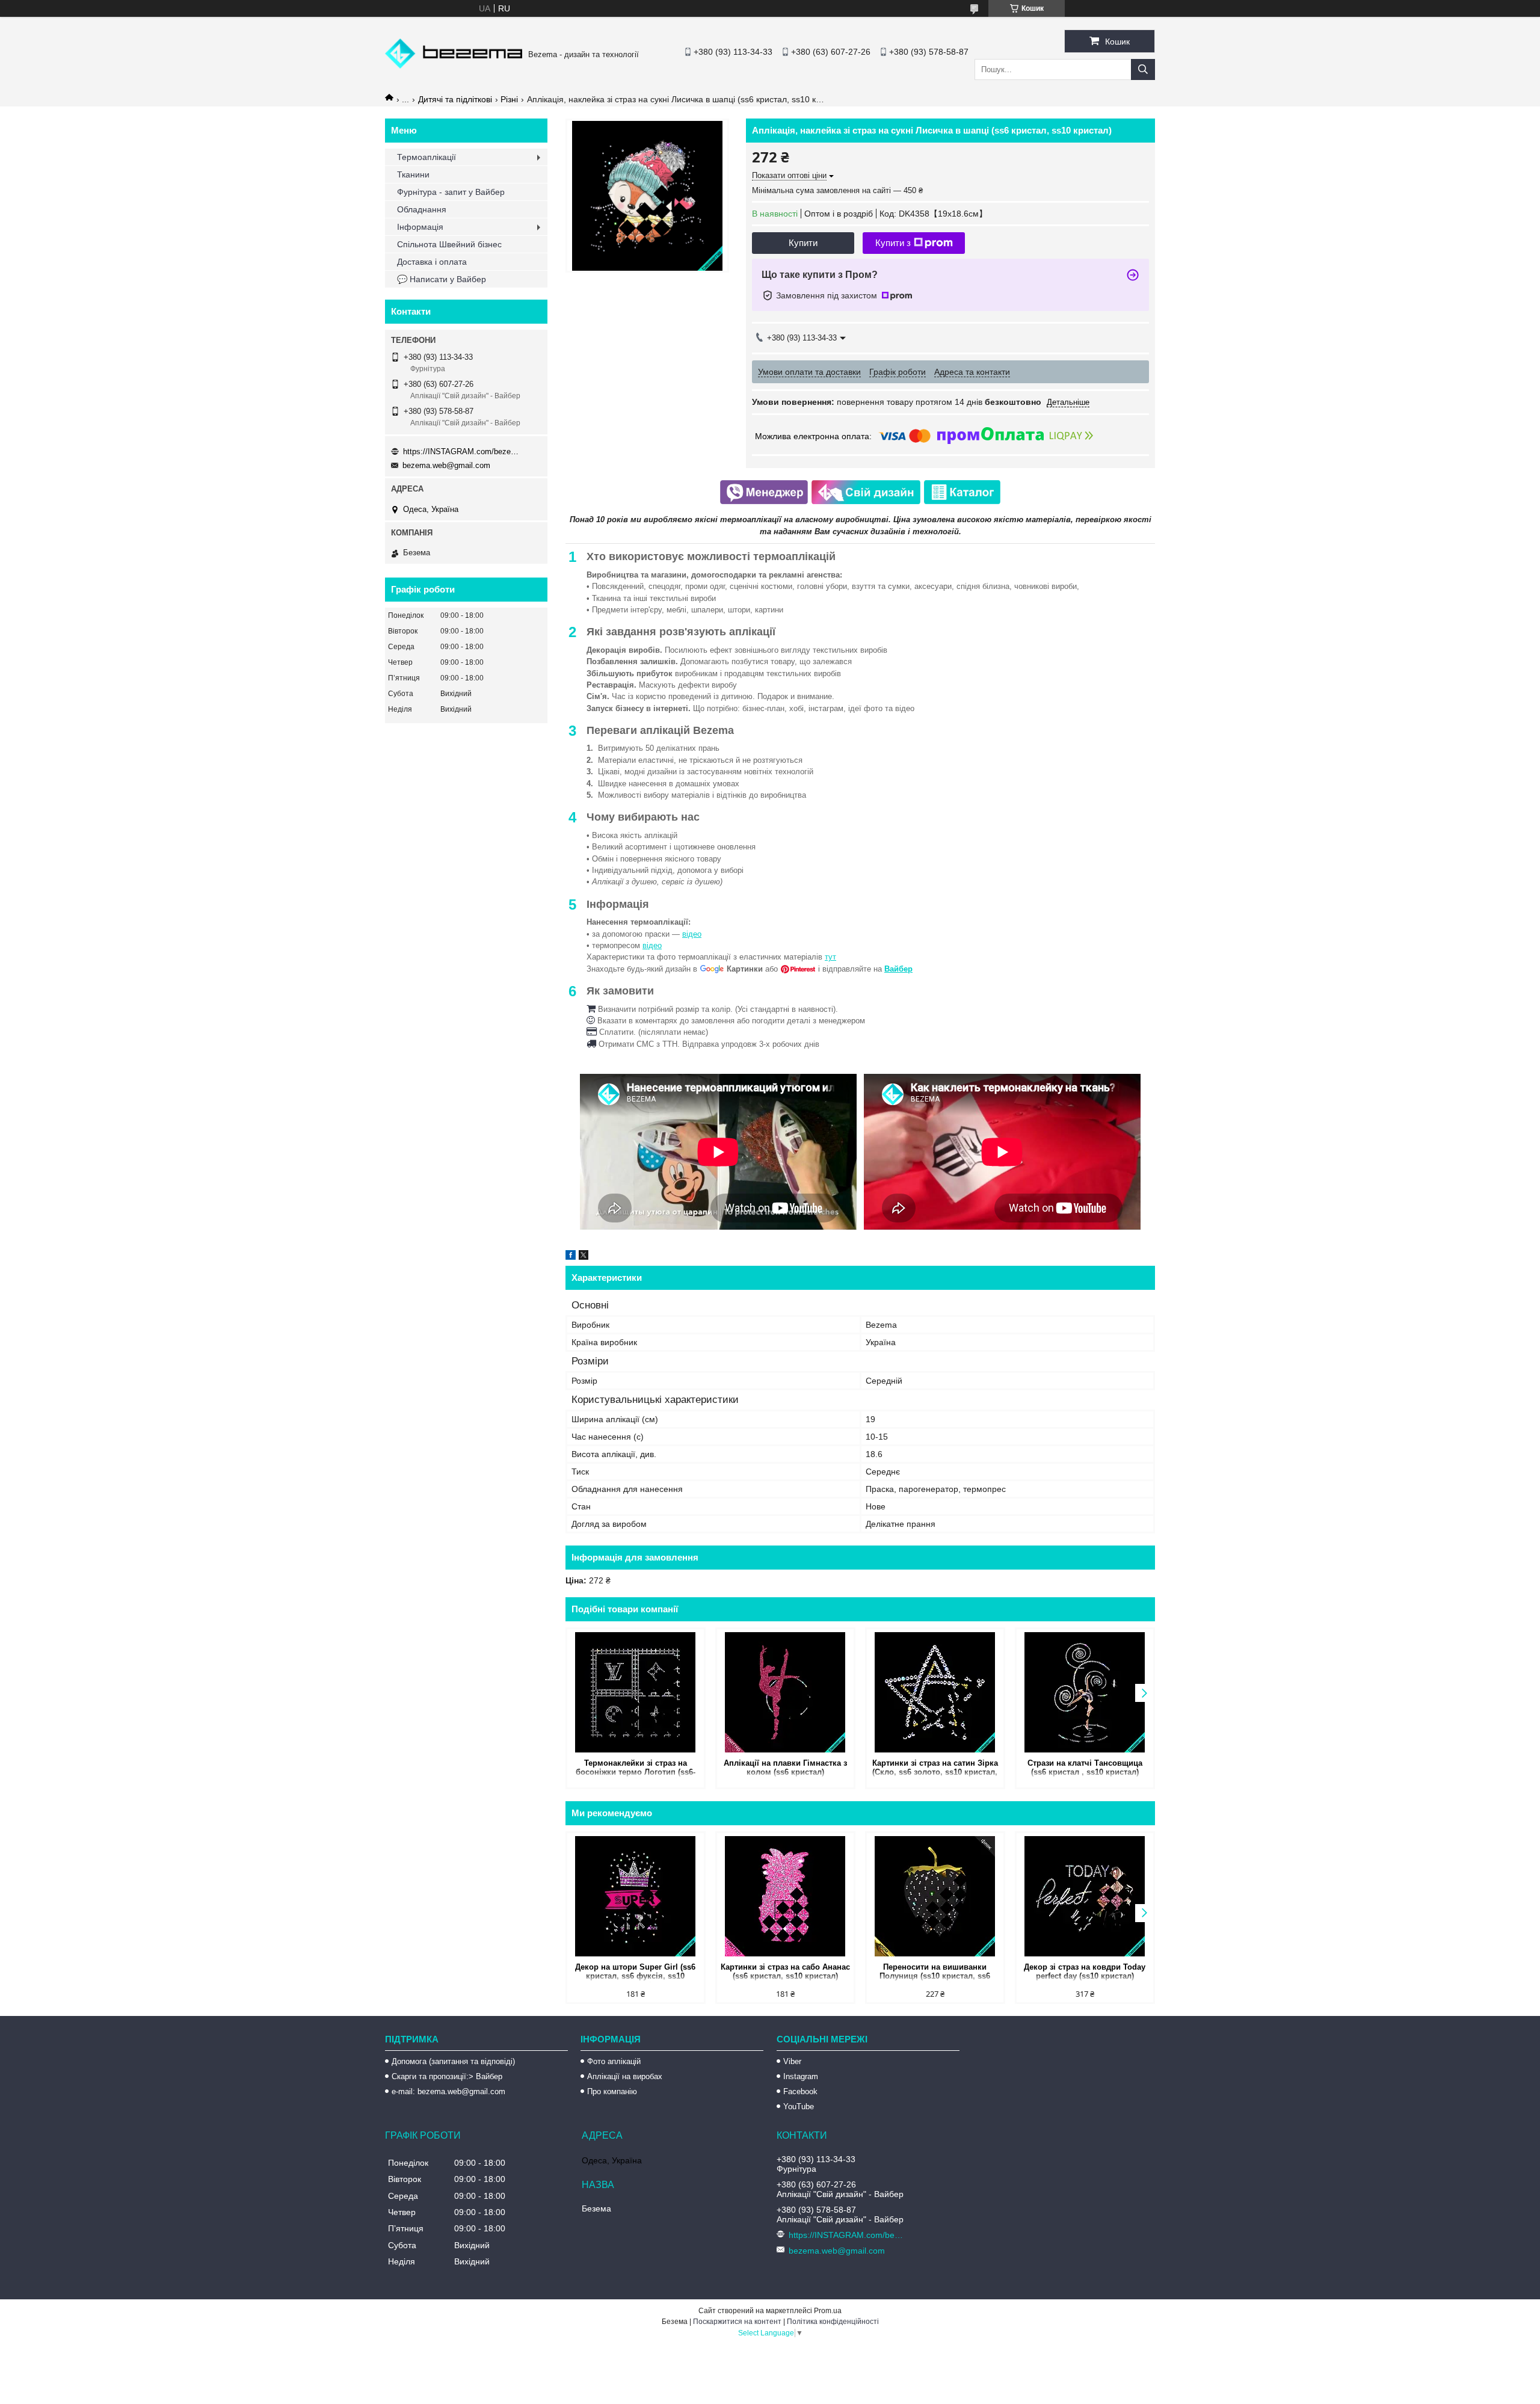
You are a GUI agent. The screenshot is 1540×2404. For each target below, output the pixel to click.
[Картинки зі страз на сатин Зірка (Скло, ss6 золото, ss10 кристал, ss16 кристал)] (935, 1692)
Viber (792, 2061)
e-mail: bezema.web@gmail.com (448, 2091)
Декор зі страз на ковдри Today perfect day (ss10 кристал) (1085, 1971)
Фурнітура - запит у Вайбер (451, 192)
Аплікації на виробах (625, 2076)
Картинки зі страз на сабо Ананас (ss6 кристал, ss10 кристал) (785, 1971)
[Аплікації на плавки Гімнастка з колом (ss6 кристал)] (785, 1692)
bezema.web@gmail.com (446, 465)
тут (830, 957)
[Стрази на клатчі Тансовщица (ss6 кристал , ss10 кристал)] (1085, 1692)
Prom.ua (828, 2311)
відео (692, 934)
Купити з (893, 243)
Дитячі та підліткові (455, 99)
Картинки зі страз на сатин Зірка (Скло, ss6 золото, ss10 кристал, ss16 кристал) (935, 1768)
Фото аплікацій (614, 2061)
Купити (803, 243)
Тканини (413, 174)
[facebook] (571, 1257)
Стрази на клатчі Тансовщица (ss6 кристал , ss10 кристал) (1085, 1768)
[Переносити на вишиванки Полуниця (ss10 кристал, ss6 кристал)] (935, 1896)
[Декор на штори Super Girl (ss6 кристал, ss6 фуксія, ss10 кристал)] (636, 1896)
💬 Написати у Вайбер (442, 279)
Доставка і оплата (432, 262)
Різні (509, 99)
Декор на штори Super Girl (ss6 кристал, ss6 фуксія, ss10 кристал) (635, 1972)
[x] (584, 1257)
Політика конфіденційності (833, 2322)
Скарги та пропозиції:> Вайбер (447, 2076)
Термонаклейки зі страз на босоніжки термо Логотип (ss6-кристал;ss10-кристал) (636, 1768)
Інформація (420, 227)
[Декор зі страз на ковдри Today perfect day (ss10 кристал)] (1085, 1896)
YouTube (799, 2107)
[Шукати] (1143, 69)
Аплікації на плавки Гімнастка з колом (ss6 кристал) (785, 1768)
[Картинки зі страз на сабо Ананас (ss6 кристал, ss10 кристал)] (785, 1896)
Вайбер (898, 969)
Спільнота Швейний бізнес (449, 244)
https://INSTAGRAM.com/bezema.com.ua (463, 452)
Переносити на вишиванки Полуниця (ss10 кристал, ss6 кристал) (935, 1972)
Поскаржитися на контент (737, 2322)
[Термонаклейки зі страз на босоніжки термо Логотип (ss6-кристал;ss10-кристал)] (636, 1692)
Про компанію (612, 2091)
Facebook (800, 2091)
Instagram (801, 2076)
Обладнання (422, 209)
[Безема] (454, 66)
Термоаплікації (427, 157)
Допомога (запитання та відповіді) (453, 2061)
